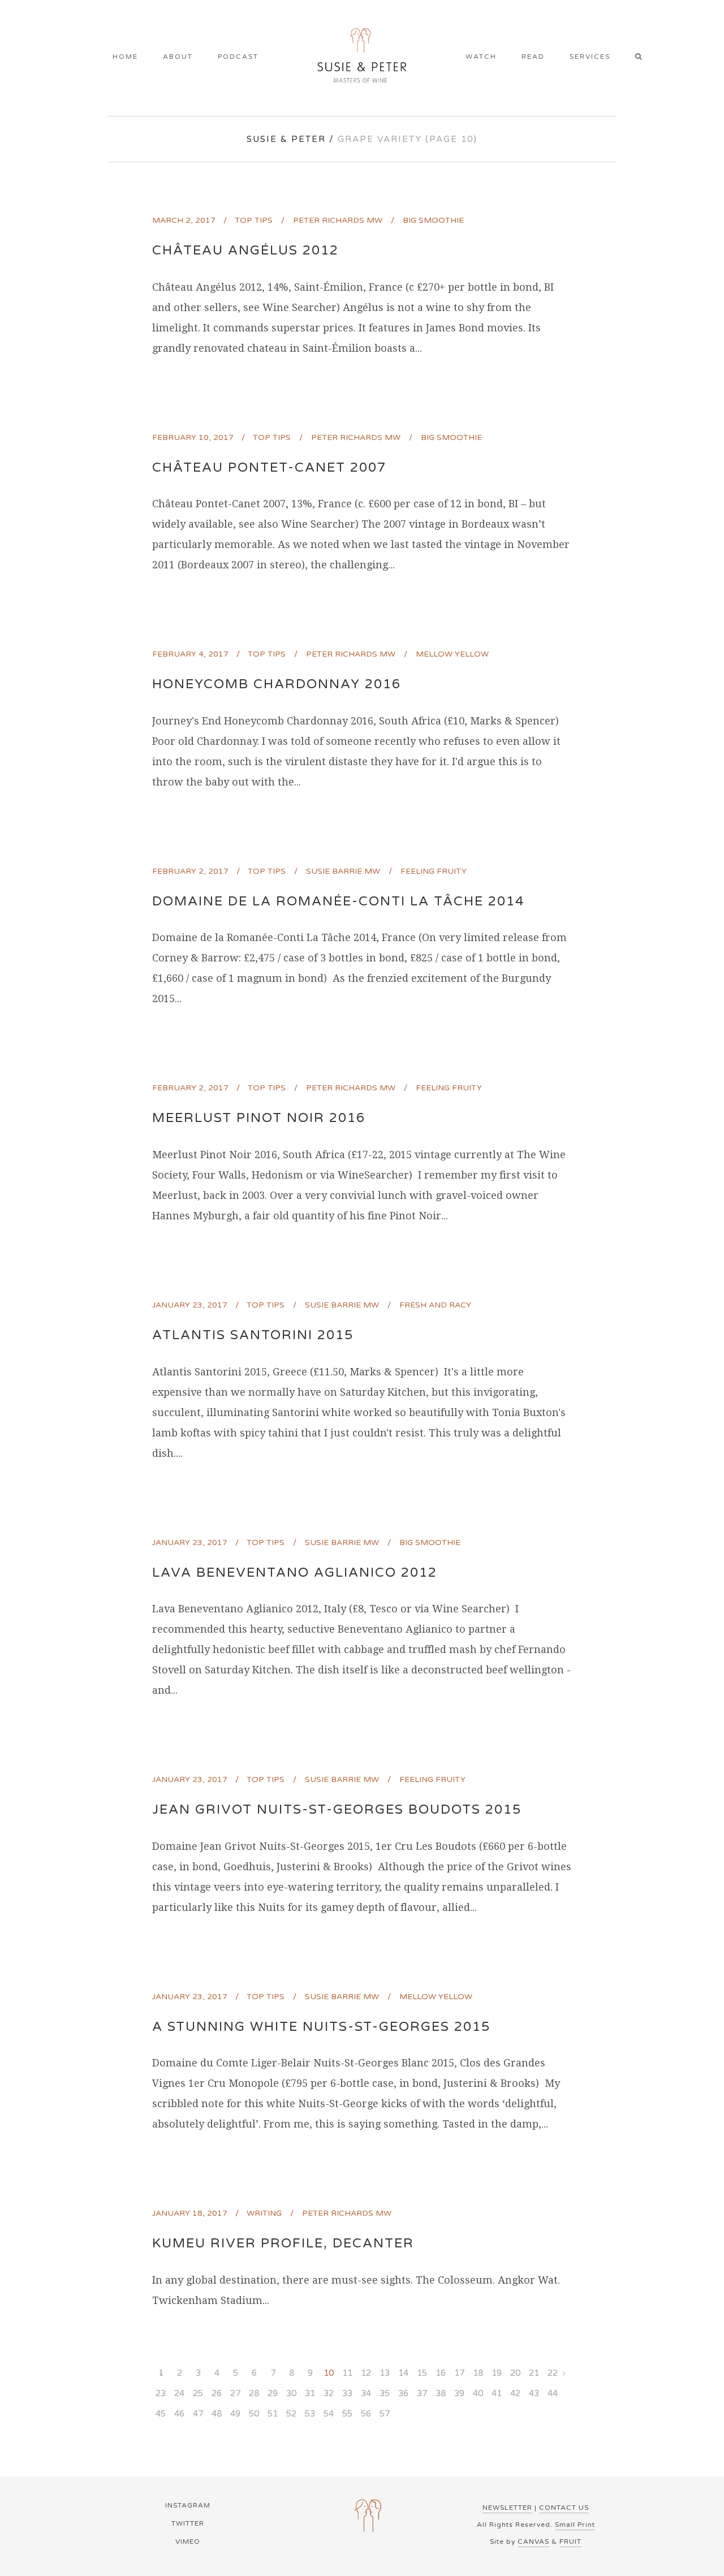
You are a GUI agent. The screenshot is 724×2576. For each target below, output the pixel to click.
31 (310, 2393)
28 (254, 2393)
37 (422, 2393)
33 (347, 2393)
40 (478, 2393)
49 (235, 2414)
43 (534, 2393)
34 (366, 2393)
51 (273, 2414)
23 (161, 2393)
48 (217, 2414)
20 (515, 2373)
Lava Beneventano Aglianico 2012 (295, 1573)
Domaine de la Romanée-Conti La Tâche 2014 (338, 901)
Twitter (188, 2523)
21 (534, 2373)
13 (385, 2373)
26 (217, 2393)
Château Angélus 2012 (245, 251)
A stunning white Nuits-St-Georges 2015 (321, 2027)
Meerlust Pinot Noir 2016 (259, 1118)
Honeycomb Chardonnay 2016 (277, 684)
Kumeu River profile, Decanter (283, 2243)
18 (478, 2373)
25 (198, 2393)
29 (273, 2393)
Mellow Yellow (452, 654)
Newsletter (507, 2508)
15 (422, 2373)
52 (291, 2414)
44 (553, 2393)
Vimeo (188, 2542)
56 (366, 2414)
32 (329, 2393)
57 (385, 2414)
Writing (264, 2213)
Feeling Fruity (434, 871)
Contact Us (564, 2508)
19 (497, 2373)
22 (553, 2373)
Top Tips (254, 220)
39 (459, 2393)
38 (441, 2393)
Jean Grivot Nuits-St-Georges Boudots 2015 (337, 1810)
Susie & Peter (286, 139)
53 (310, 2414)
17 (459, 2373)
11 (347, 2373)
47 (198, 2414)
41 (497, 2393)
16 (441, 2373)
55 (347, 2414)
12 (366, 2373)
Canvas (533, 2542)
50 (254, 2414)
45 (161, 2414)
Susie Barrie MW (343, 871)
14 (403, 2373)
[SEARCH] (642, 58)
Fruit (570, 2542)
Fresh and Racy (435, 1305)
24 (179, 2393)
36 (403, 2393)
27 (235, 2393)
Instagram (188, 2505)
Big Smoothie (433, 220)
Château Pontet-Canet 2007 (269, 468)
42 (515, 2393)
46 (179, 2414)
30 (291, 2393)
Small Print (575, 2525)
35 (385, 2393)
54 (329, 2414)
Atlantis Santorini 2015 (253, 1335)
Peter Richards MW (338, 220)
